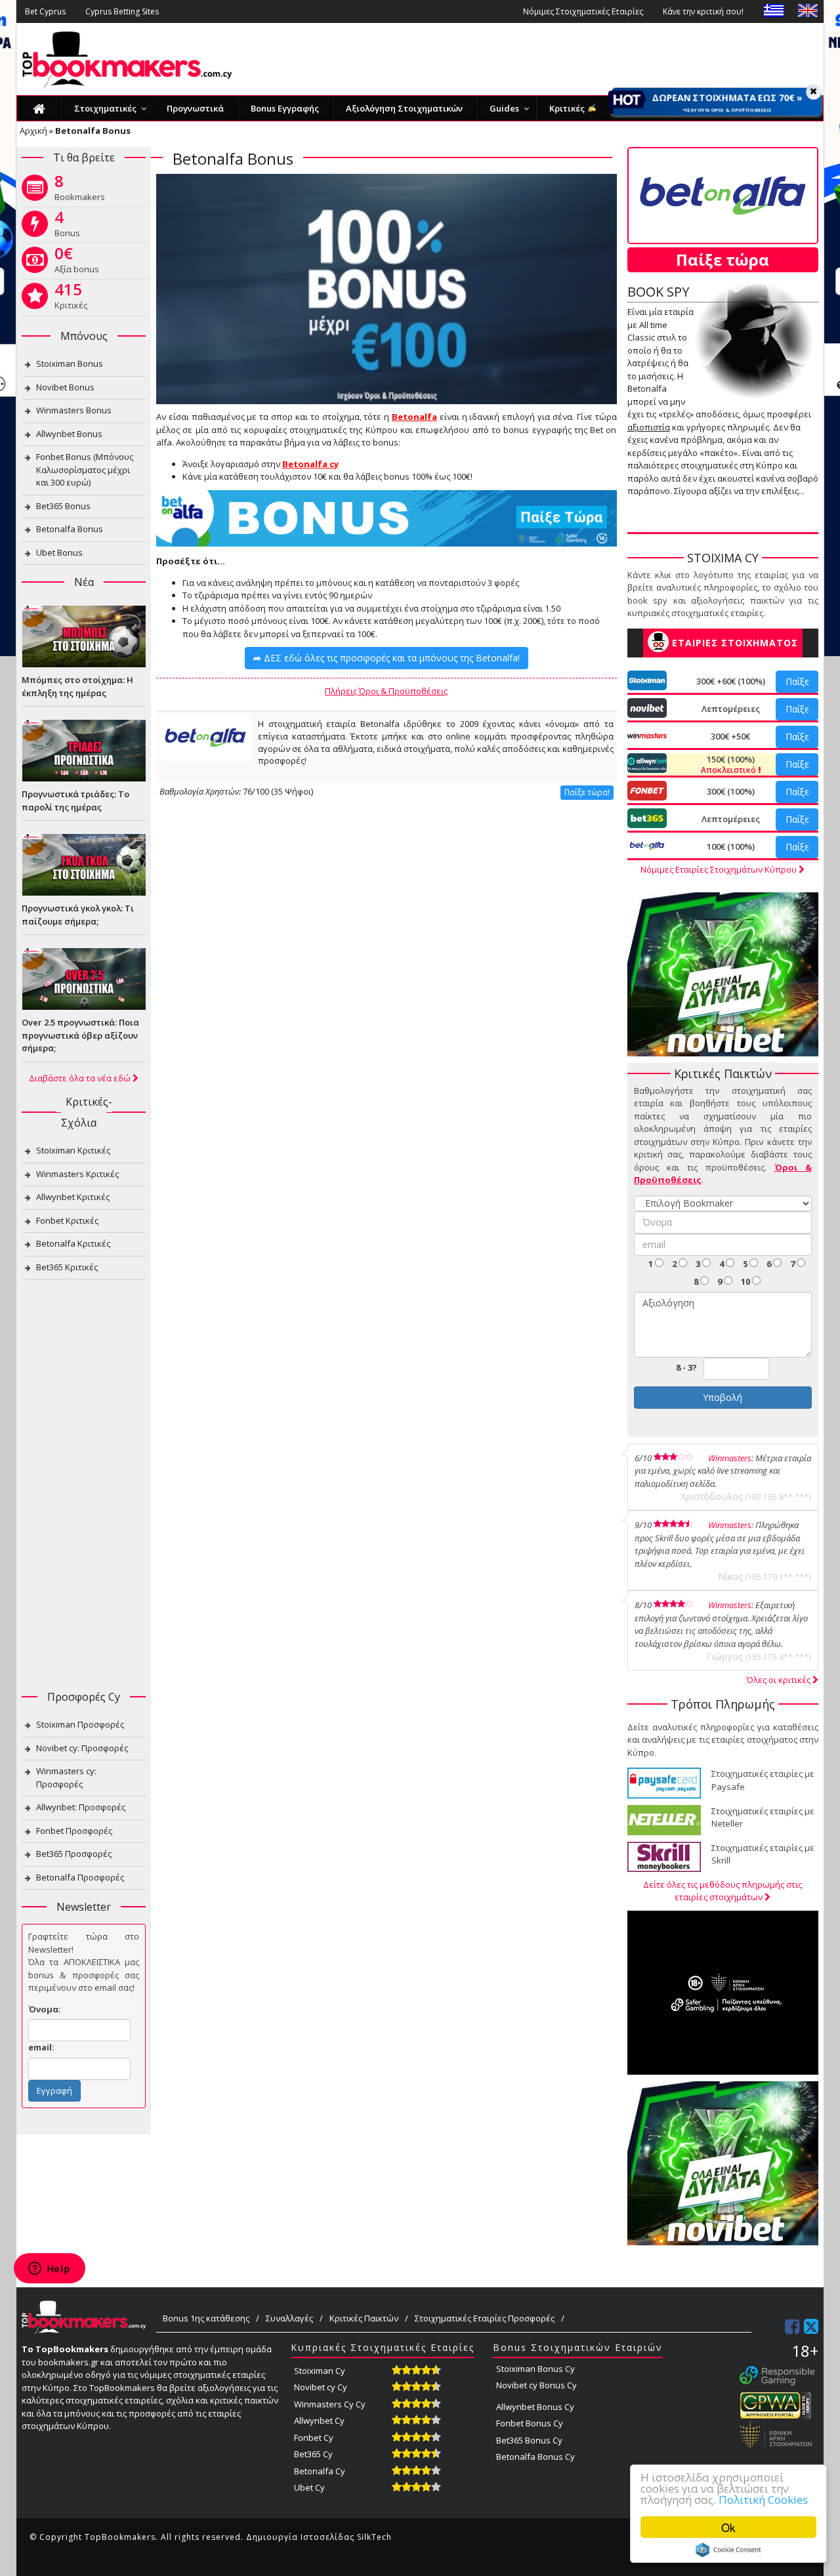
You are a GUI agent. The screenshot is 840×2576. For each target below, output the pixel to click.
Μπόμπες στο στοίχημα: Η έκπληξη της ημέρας (77, 686)
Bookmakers (80, 190)
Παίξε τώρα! (587, 792)
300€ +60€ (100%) (731, 681)
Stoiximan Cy (320, 2371)
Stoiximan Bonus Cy (535, 2369)
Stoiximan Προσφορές (80, 1724)
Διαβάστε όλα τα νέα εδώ (81, 1078)
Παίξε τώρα (723, 260)
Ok (728, 2527)
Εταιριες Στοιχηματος (735, 643)
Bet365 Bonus (63, 506)
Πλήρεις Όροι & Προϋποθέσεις (386, 691)
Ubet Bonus (59, 552)
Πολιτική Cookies (763, 2500)
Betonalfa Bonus (70, 529)
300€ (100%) (731, 791)
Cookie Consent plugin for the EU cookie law (728, 2550)
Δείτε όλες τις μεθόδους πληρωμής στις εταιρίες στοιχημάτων (723, 1891)
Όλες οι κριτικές (780, 1680)
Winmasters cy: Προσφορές (66, 1777)
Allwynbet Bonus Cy (535, 2407)
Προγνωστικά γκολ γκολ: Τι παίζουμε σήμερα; (78, 915)
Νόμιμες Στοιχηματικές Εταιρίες (583, 11)
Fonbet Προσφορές (74, 1831)
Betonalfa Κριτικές (73, 1243)
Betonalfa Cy (320, 2471)
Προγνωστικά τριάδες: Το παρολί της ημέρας (75, 800)
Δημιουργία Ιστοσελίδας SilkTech (319, 2537)
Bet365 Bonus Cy (529, 2440)
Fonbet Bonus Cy (530, 2423)
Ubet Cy (309, 2487)
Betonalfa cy (310, 464)
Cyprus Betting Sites (122, 11)
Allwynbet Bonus (69, 434)
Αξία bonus (77, 262)
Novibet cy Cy (321, 2387)
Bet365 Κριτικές (67, 1267)
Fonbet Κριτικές (67, 1220)
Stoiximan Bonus (70, 364)
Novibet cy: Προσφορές (82, 1748)
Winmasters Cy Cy (330, 2404)
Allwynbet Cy (319, 2420)
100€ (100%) (731, 846)
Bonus (67, 226)
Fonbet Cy (314, 2438)
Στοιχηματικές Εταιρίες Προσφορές (485, 2318)
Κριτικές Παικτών (364, 2318)
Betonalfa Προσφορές (80, 1877)
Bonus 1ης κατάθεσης (206, 2318)
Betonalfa (414, 417)
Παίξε (797, 681)
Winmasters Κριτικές (77, 1174)
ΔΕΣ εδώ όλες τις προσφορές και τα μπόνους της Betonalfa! (387, 658)
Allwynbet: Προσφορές (81, 1807)
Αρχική (33, 131)
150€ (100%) (729, 764)
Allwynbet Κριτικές (73, 1197)
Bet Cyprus (45, 11)
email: (41, 2047)
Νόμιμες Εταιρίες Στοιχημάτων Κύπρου (720, 869)
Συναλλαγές (289, 2318)
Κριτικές (71, 299)
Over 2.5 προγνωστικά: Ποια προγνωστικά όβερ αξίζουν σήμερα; (80, 1035)
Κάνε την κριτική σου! (703, 11)
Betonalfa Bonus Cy (535, 2457)
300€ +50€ (730, 736)
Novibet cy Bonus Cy (536, 2385)
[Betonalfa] (205, 737)
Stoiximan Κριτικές (73, 1150)
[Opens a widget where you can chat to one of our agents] (49, 2270)
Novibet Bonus (65, 387)
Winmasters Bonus (74, 410)
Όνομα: (45, 2009)
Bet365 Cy (313, 2454)
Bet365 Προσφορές (74, 1854)
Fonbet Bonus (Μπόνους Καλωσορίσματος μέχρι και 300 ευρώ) (85, 469)
